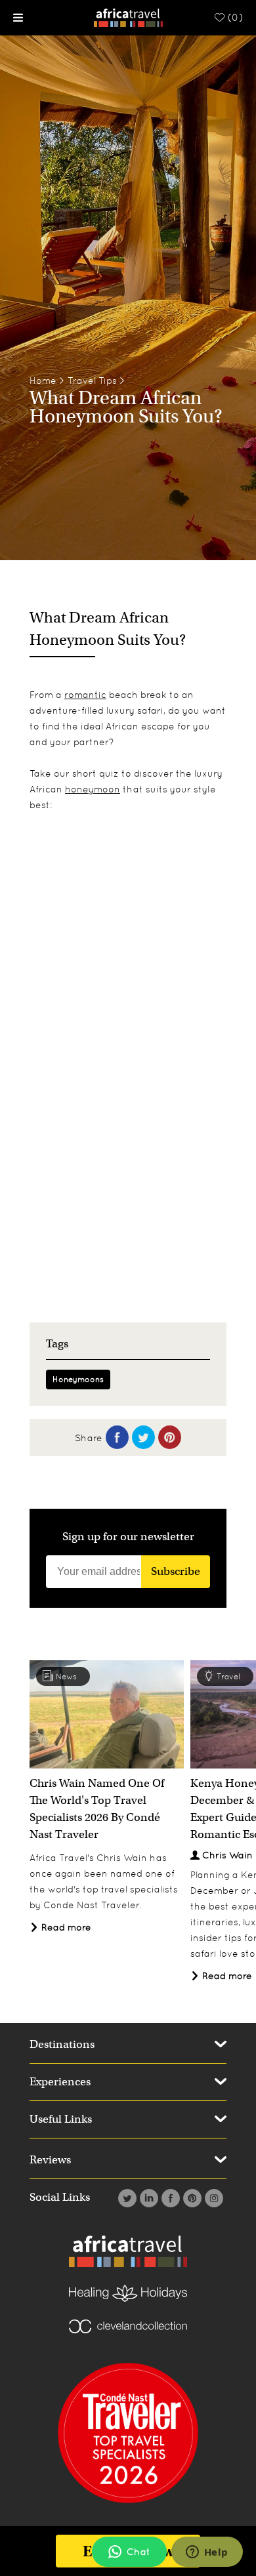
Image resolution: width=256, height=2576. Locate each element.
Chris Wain (227, 1855)
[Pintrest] (191, 2198)
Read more (65, 1927)
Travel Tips (92, 380)
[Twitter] (126, 2198)
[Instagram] (212, 2198)
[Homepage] (128, 17)
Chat (139, 2552)
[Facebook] (169, 2198)
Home (43, 380)
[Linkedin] (147, 2198)
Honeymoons (78, 1380)
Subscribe (176, 1571)
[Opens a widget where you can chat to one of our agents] (207, 2553)
